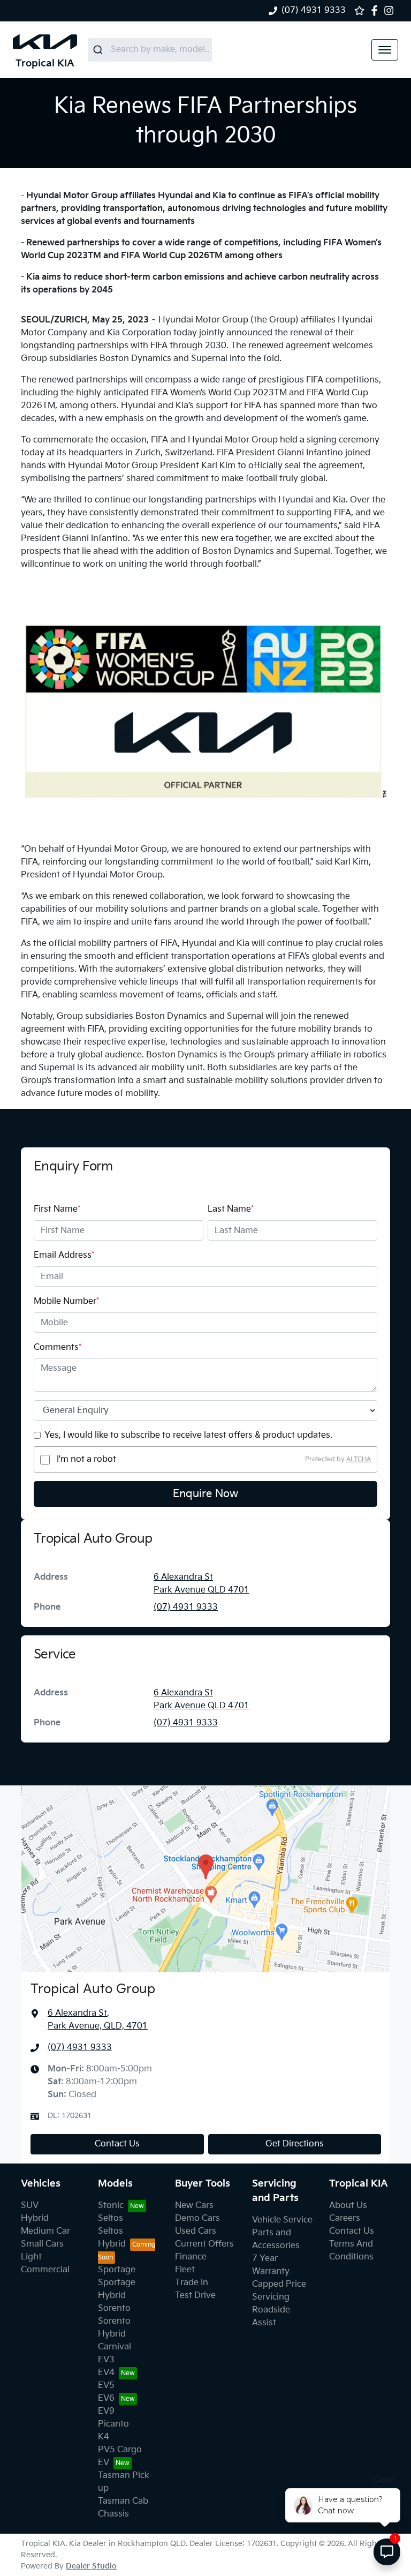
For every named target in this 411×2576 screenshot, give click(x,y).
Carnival (115, 2347)
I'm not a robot (86, 1459)
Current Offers (204, 2244)
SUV (30, 2206)
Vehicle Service (282, 2220)
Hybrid (35, 2218)
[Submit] (99, 50)
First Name (57, 1209)
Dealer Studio (91, 2566)
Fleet (185, 2270)
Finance (191, 2257)
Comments (58, 1347)
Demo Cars (197, 2218)
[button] (385, 50)
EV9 (106, 2411)
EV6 (106, 2398)
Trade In (192, 2283)
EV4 (106, 2373)
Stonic (111, 2206)
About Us (348, 2206)
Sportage (117, 2270)
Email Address (64, 1255)
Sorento (114, 2308)
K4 (104, 2437)
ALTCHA (359, 1459)
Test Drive (195, 2296)
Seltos (111, 2218)
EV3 (106, 2360)
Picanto (113, 2424)
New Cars (194, 2206)
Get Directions (295, 2144)
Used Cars (196, 2231)
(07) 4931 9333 (314, 10)
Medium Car (45, 2231)
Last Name (231, 1209)
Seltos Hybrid (112, 2238)
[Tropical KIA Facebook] (376, 10)
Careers (345, 2218)
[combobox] (150, 50)
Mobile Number (66, 1301)
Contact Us (117, 2144)
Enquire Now (205, 1494)
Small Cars (42, 2244)
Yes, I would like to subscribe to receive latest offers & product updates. (188, 1435)
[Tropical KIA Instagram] (391, 10)
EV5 (106, 2386)
